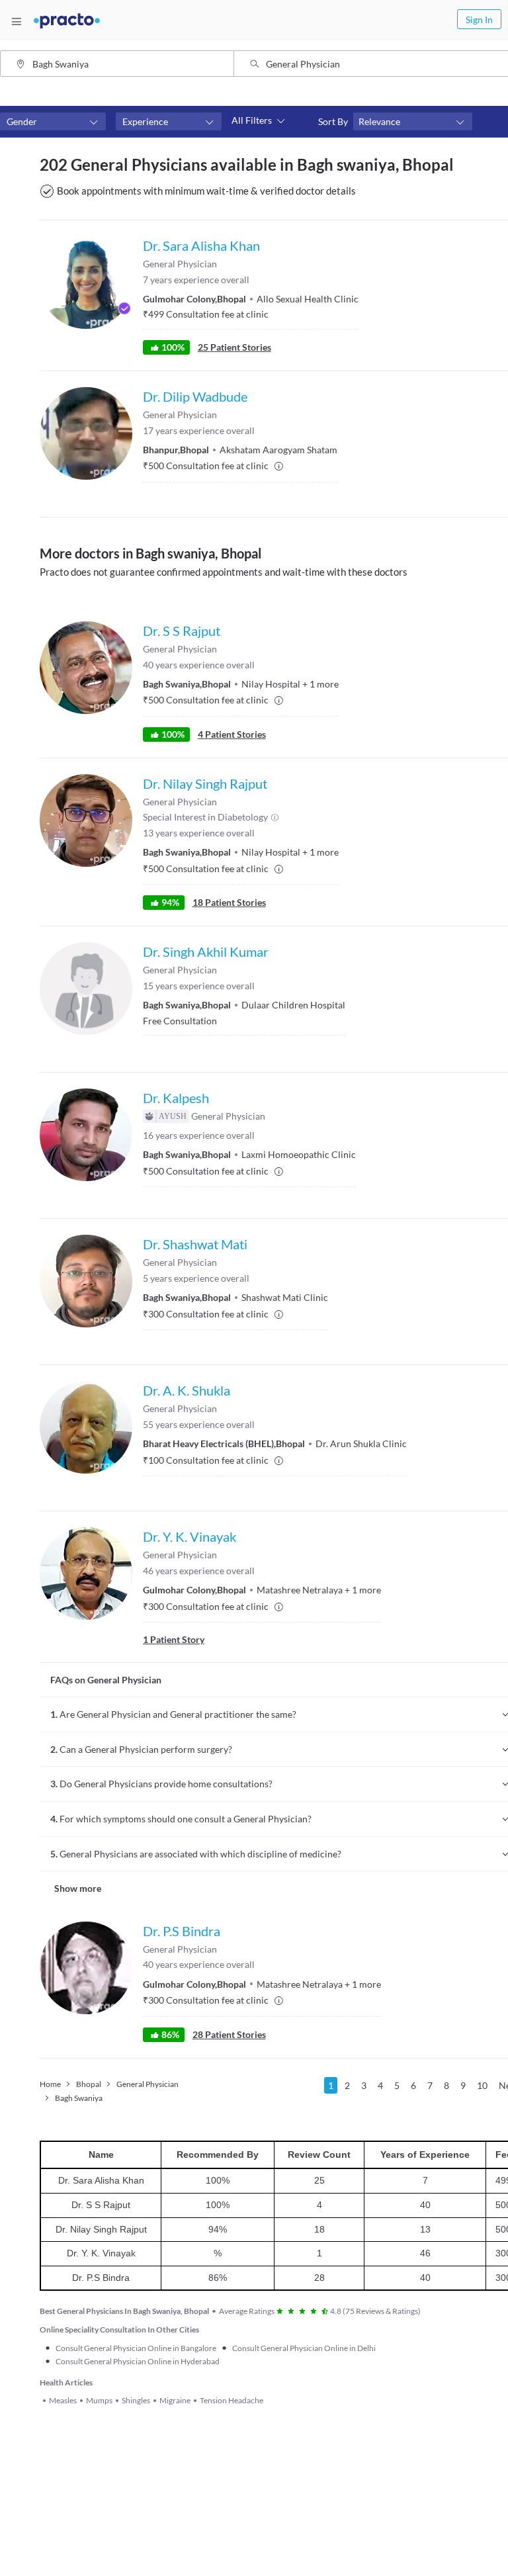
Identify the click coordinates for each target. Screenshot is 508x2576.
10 (482, 2085)
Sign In (479, 20)
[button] (53, 122)
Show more (78, 1888)
